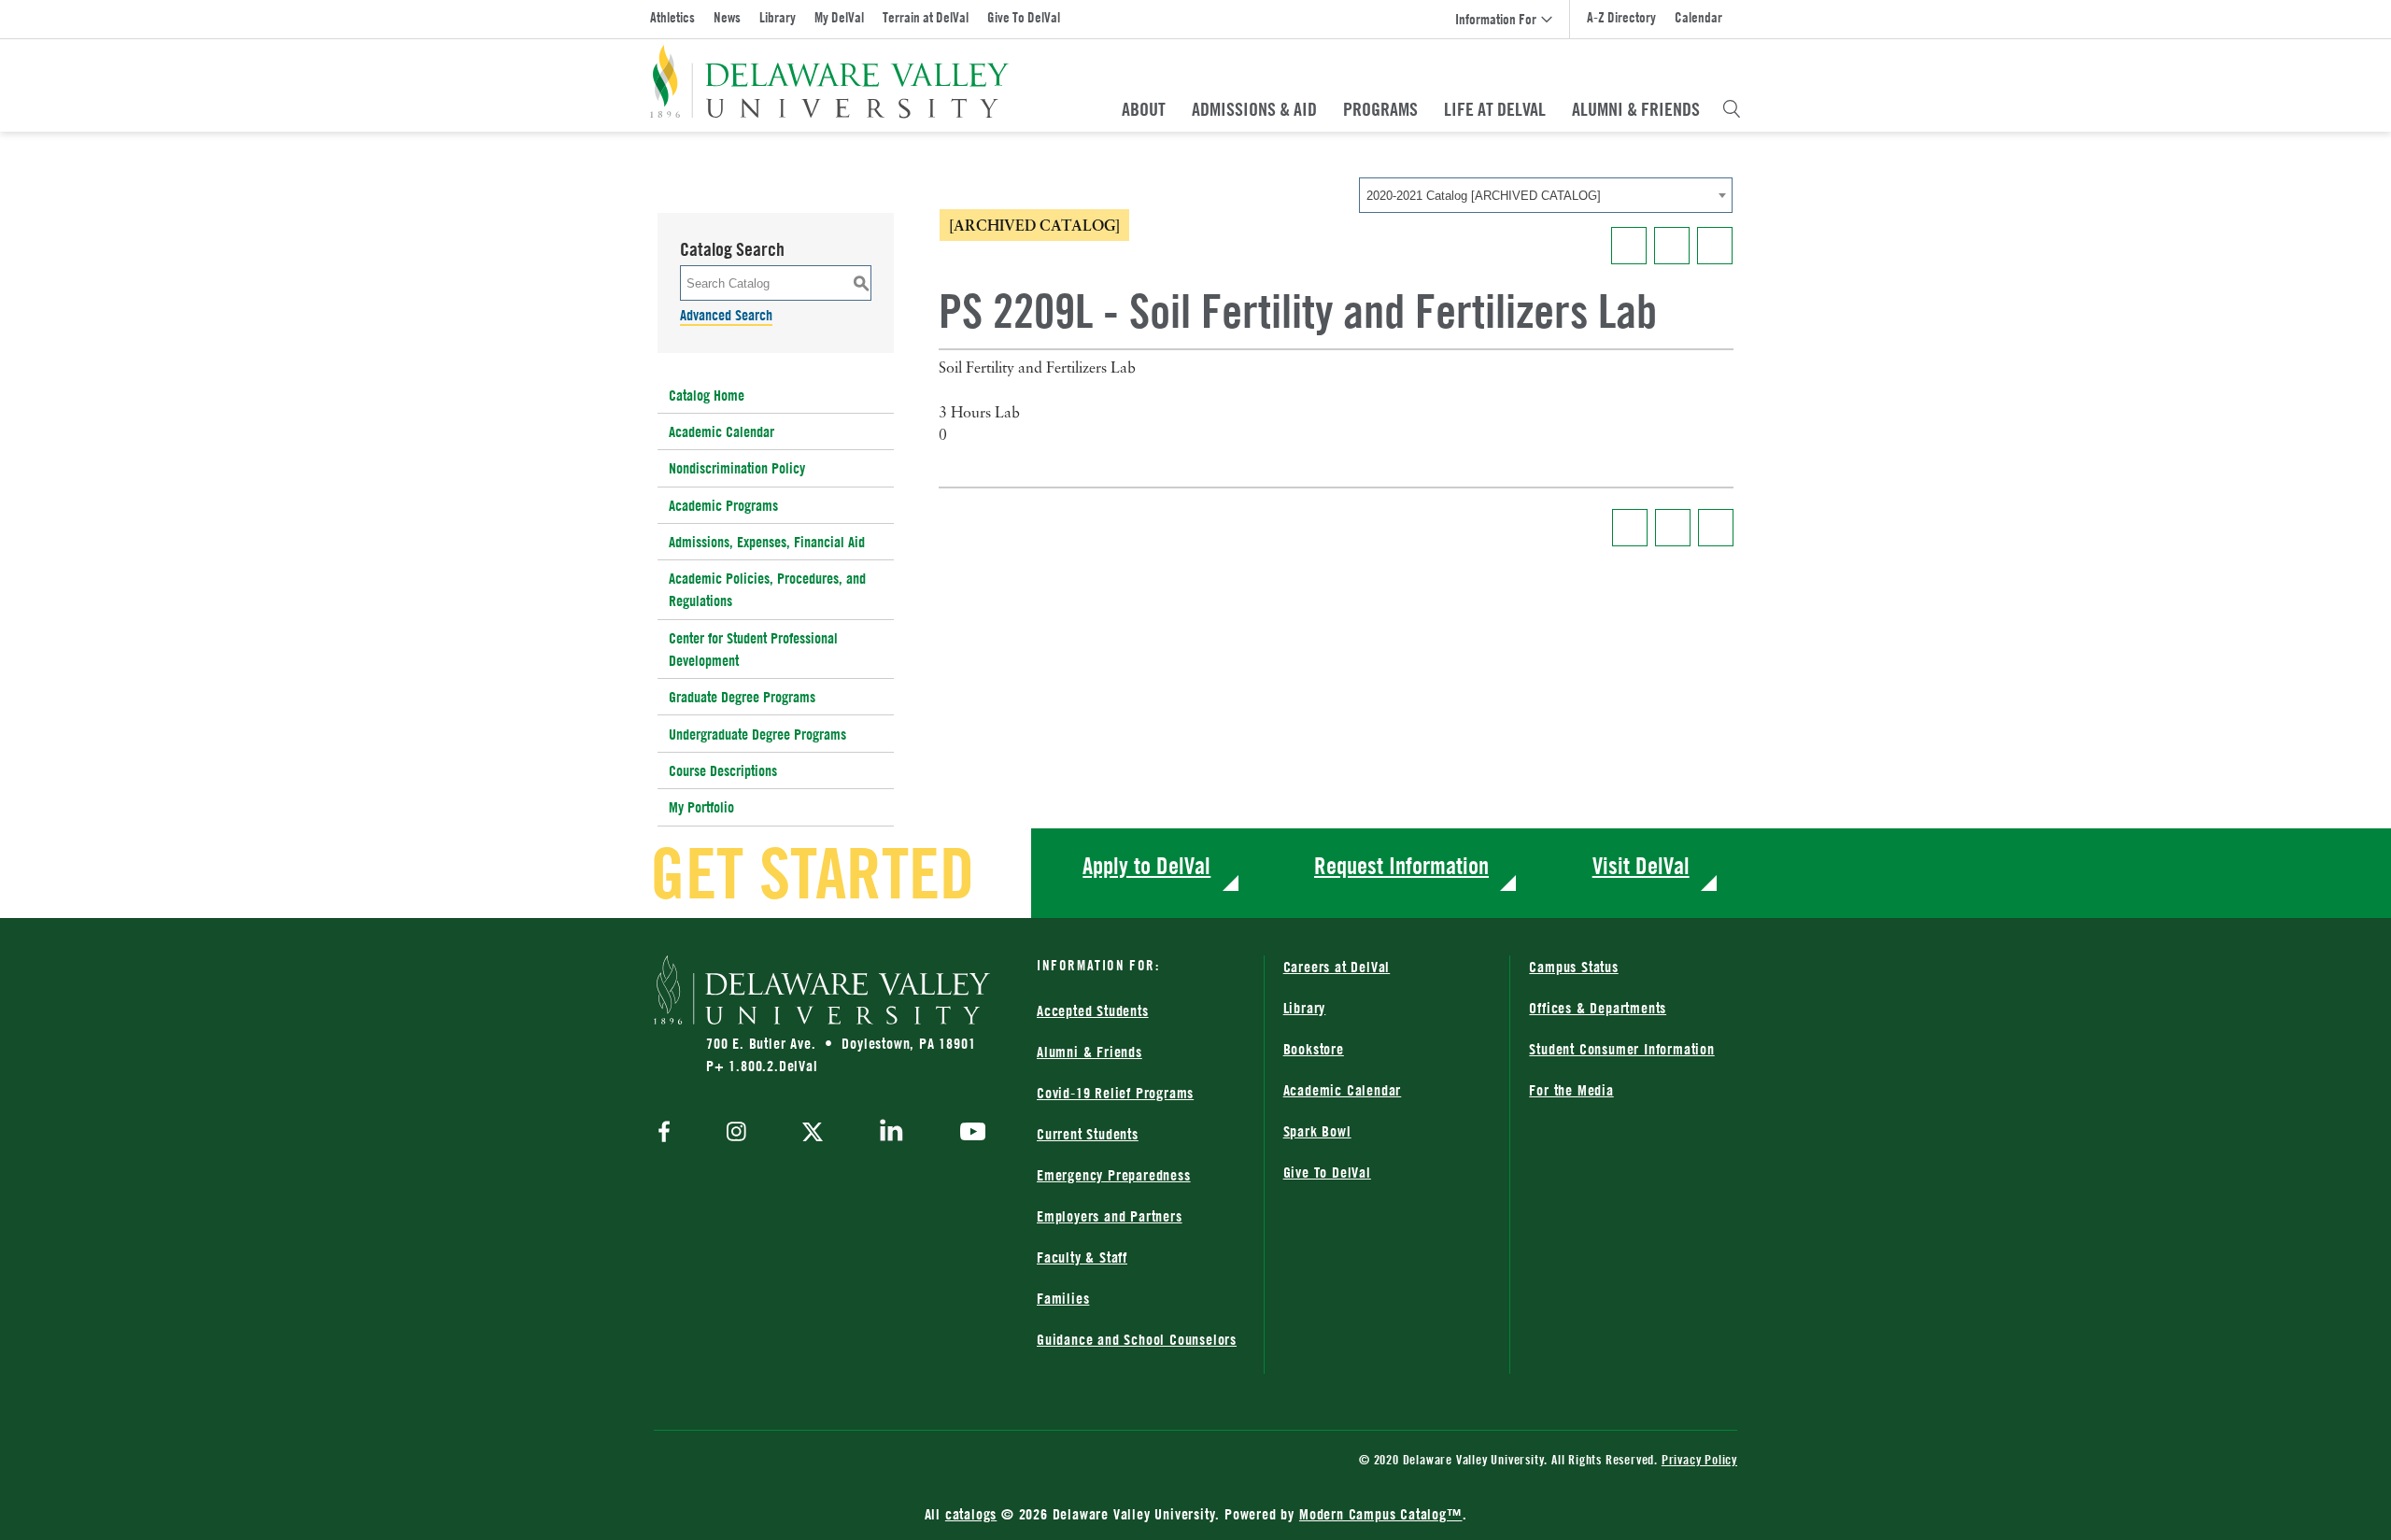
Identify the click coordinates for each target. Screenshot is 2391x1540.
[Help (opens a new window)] (1715, 246)
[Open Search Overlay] (1732, 109)
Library (778, 17)
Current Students (1088, 1134)
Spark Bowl (1317, 1131)
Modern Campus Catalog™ (1381, 1514)
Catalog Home (707, 395)
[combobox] (1546, 195)
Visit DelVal (1641, 865)
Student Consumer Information (1621, 1049)
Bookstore (1314, 1049)
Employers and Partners (1110, 1216)
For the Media (1571, 1090)
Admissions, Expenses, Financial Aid (767, 542)
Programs (1380, 109)
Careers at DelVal (1337, 967)
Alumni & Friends (1636, 109)
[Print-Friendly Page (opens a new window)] (1672, 246)
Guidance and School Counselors (1137, 1339)
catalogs (971, 1514)
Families (1063, 1298)
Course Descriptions (723, 770)
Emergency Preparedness (1114, 1175)
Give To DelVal (1024, 17)
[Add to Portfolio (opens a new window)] (1629, 246)
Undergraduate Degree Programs (757, 734)
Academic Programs (723, 505)
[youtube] (968, 1134)
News (727, 17)
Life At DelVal (1495, 109)
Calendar (1698, 17)
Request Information (1401, 865)
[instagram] (736, 1133)
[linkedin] (891, 1134)
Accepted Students (1093, 1010)
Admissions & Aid (1254, 109)
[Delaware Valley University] (830, 82)
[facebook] (669, 1133)
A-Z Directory (1621, 17)
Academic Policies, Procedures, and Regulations (767, 589)
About (1144, 109)
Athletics (672, 17)
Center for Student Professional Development (753, 649)
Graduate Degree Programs (742, 697)
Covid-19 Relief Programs (1115, 1093)
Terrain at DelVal (926, 17)
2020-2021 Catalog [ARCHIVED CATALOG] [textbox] (1484, 196)
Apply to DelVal (1146, 865)
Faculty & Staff (1082, 1257)
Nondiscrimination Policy (737, 468)
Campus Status (1573, 967)
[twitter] (813, 1134)
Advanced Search (726, 315)
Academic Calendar (722, 431)
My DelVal (839, 17)
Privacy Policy (1699, 1459)
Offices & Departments (1598, 1008)
